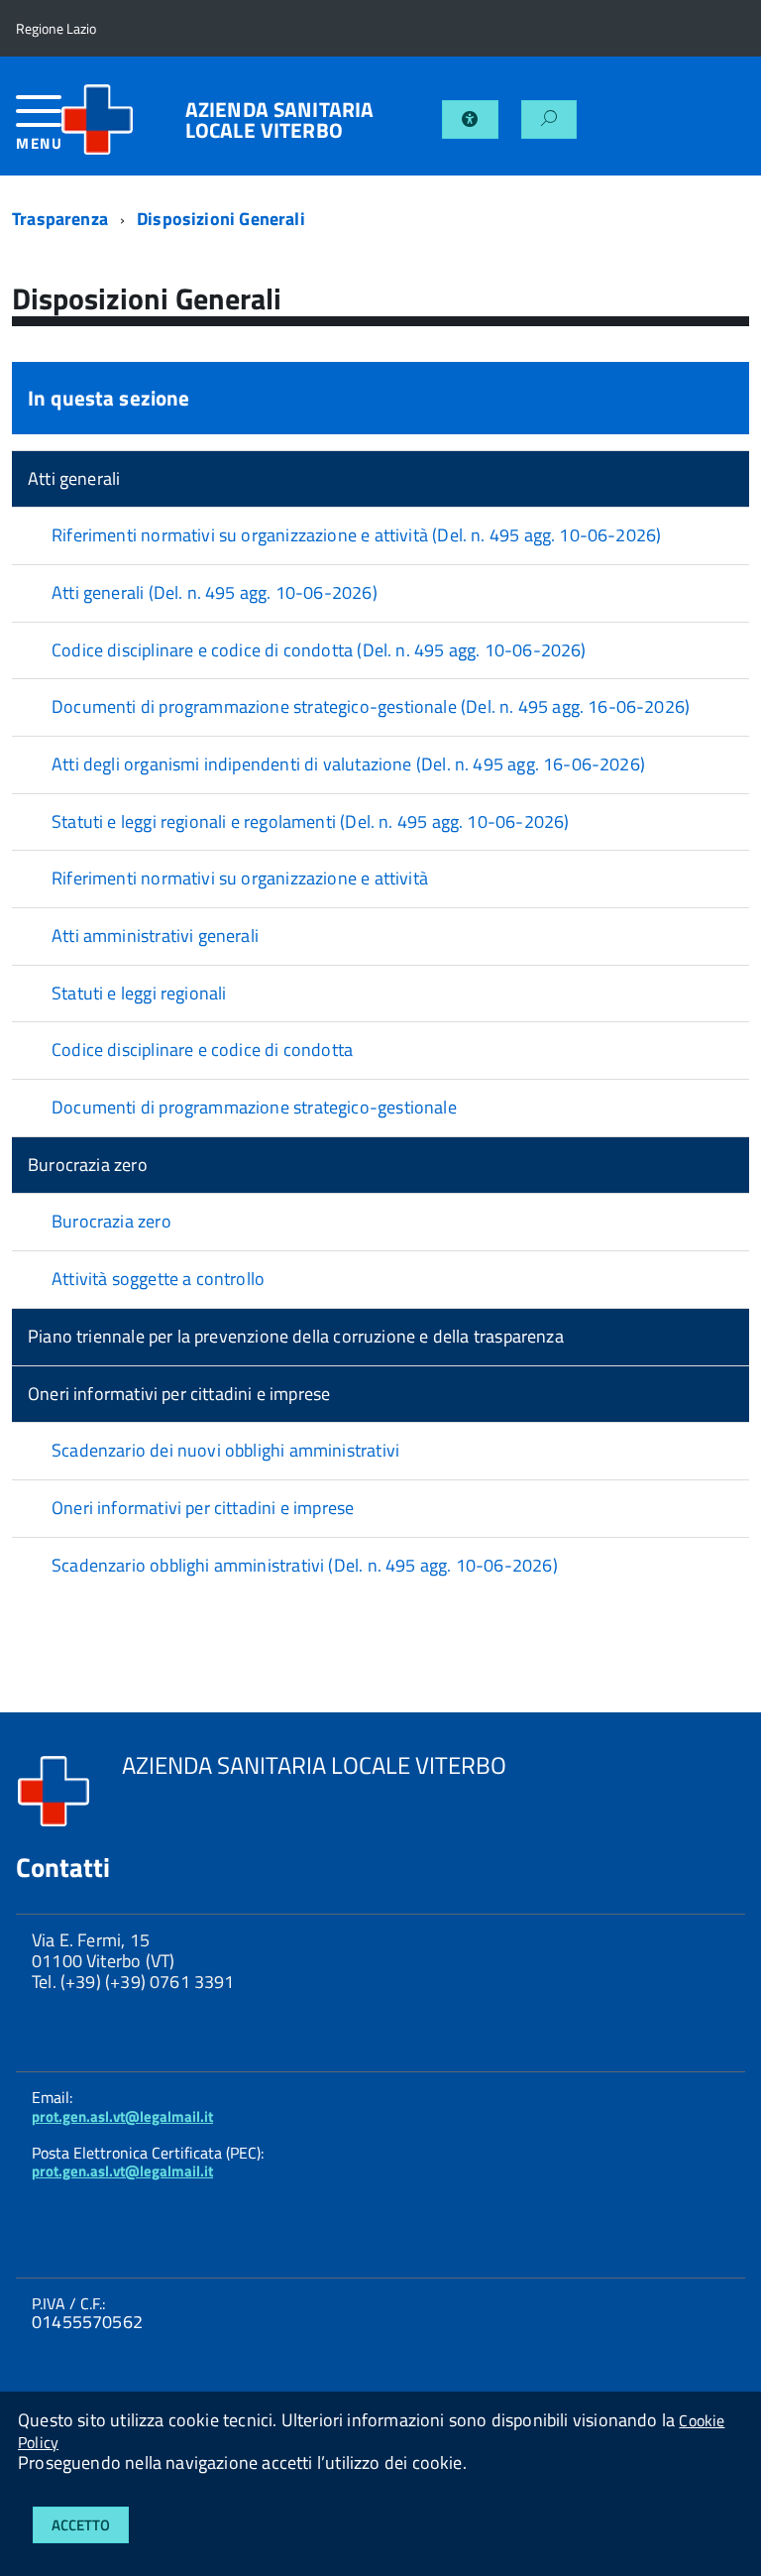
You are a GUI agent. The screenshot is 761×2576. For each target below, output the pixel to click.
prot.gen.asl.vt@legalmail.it (122, 2116)
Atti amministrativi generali (155, 936)
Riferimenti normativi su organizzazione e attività (240, 878)
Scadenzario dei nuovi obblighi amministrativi (225, 1450)
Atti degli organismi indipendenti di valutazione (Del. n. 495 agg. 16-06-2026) (348, 764)
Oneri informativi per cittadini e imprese (179, 1394)
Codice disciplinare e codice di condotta (202, 1050)
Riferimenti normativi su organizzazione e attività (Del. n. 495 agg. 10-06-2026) (356, 535)
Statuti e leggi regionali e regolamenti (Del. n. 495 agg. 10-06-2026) (310, 821)
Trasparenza (60, 219)
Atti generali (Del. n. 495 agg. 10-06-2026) (215, 592)
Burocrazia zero (88, 1165)
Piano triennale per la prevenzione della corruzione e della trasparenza (296, 1336)
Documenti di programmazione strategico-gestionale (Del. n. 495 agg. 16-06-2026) (371, 706)
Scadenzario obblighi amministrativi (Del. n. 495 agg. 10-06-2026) (305, 1565)
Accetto (81, 2525)
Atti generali (74, 478)
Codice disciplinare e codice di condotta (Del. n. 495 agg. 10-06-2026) (319, 650)
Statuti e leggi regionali (139, 993)
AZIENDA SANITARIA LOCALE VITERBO (280, 120)
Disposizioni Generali (221, 219)
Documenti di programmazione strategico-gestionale (254, 1107)
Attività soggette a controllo (158, 1279)
